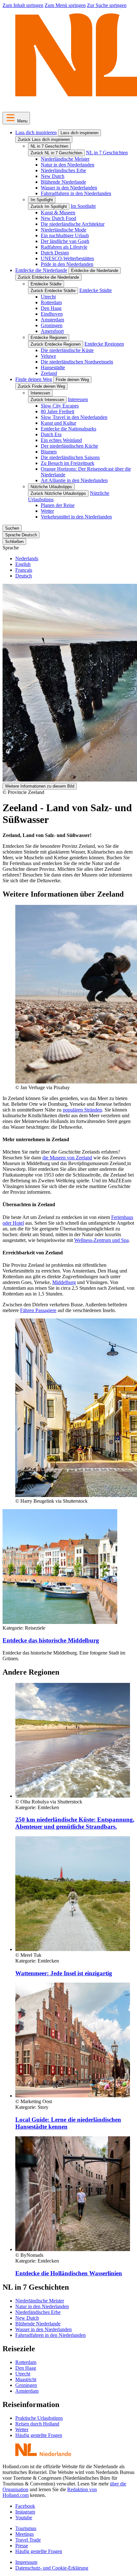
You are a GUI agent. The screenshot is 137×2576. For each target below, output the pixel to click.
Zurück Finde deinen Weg (41, 386)
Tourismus (26, 2528)
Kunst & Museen (58, 213)
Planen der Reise (58, 505)
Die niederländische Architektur (73, 224)
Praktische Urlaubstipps (39, 2418)
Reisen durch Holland (37, 2424)
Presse (22, 2546)
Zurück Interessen (47, 400)
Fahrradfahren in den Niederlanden (76, 193)
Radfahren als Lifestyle (64, 247)
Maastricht (26, 2379)
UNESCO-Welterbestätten (67, 258)
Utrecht (48, 297)
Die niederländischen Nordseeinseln (77, 362)
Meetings (25, 2534)
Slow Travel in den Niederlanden (74, 417)
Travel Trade (28, 2540)
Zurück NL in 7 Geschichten (56, 153)
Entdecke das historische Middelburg (51, 1640)
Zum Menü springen (65, 5)
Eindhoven (52, 314)
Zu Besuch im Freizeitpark (68, 463)
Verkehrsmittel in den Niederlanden (76, 517)
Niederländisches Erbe (63, 170)
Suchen (12, 528)
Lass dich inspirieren (36, 132)
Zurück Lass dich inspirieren (44, 139)
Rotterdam (51, 302)
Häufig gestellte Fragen (39, 2435)
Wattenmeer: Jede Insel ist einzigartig (64, 1973)
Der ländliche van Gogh (65, 241)
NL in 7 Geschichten (49, 146)
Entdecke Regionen (49, 338)
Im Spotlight (42, 200)
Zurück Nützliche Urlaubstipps (58, 493)
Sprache (11, 548)
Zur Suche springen (107, 5)
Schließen (14, 542)
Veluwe (48, 356)
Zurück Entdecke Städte (53, 291)
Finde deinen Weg (34, 379)
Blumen (49, 452)
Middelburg (64, 1282)
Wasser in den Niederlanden (69, 188)
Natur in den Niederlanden (68, 165)
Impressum (26, 2562)
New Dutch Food (58, 218)
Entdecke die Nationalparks (68, 429)
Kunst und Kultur (58, 423)
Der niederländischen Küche (69, 446)
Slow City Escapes (60, 406)
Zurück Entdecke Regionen (56, 344)
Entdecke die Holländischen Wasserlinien (69, 2273)
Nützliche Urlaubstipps (51, 487)
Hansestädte (53, 367)
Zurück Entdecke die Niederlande (48, 277)
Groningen (52, 325)
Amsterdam (52, 320)
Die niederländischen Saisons (70, 457)
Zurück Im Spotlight (49, 206)
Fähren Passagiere (38, 1310)
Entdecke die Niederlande (41, 270)
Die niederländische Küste (67, 350)
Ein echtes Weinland (61, 440)
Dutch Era (51, 434)
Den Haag (51, 308)
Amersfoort (52, 331)
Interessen (40, 393)
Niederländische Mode (64, 230)
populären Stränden (82, 1110)
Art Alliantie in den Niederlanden (74, 480)
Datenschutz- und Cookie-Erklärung (52, 2568)
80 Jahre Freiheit (58, 411)
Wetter (47, 511)
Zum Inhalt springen (23, 5)
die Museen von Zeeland (67, 1158)
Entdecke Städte (46, 284)
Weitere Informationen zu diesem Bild (40, 786)
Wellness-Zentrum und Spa (101, 1240)
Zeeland (49, 373)
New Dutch (53, 176)
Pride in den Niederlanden (67, 264)
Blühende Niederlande (63, 182)
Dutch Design (55, 253)
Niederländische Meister (65, 159)
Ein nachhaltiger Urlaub (65, 235)
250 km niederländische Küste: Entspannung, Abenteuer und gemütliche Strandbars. (75, 1823)
